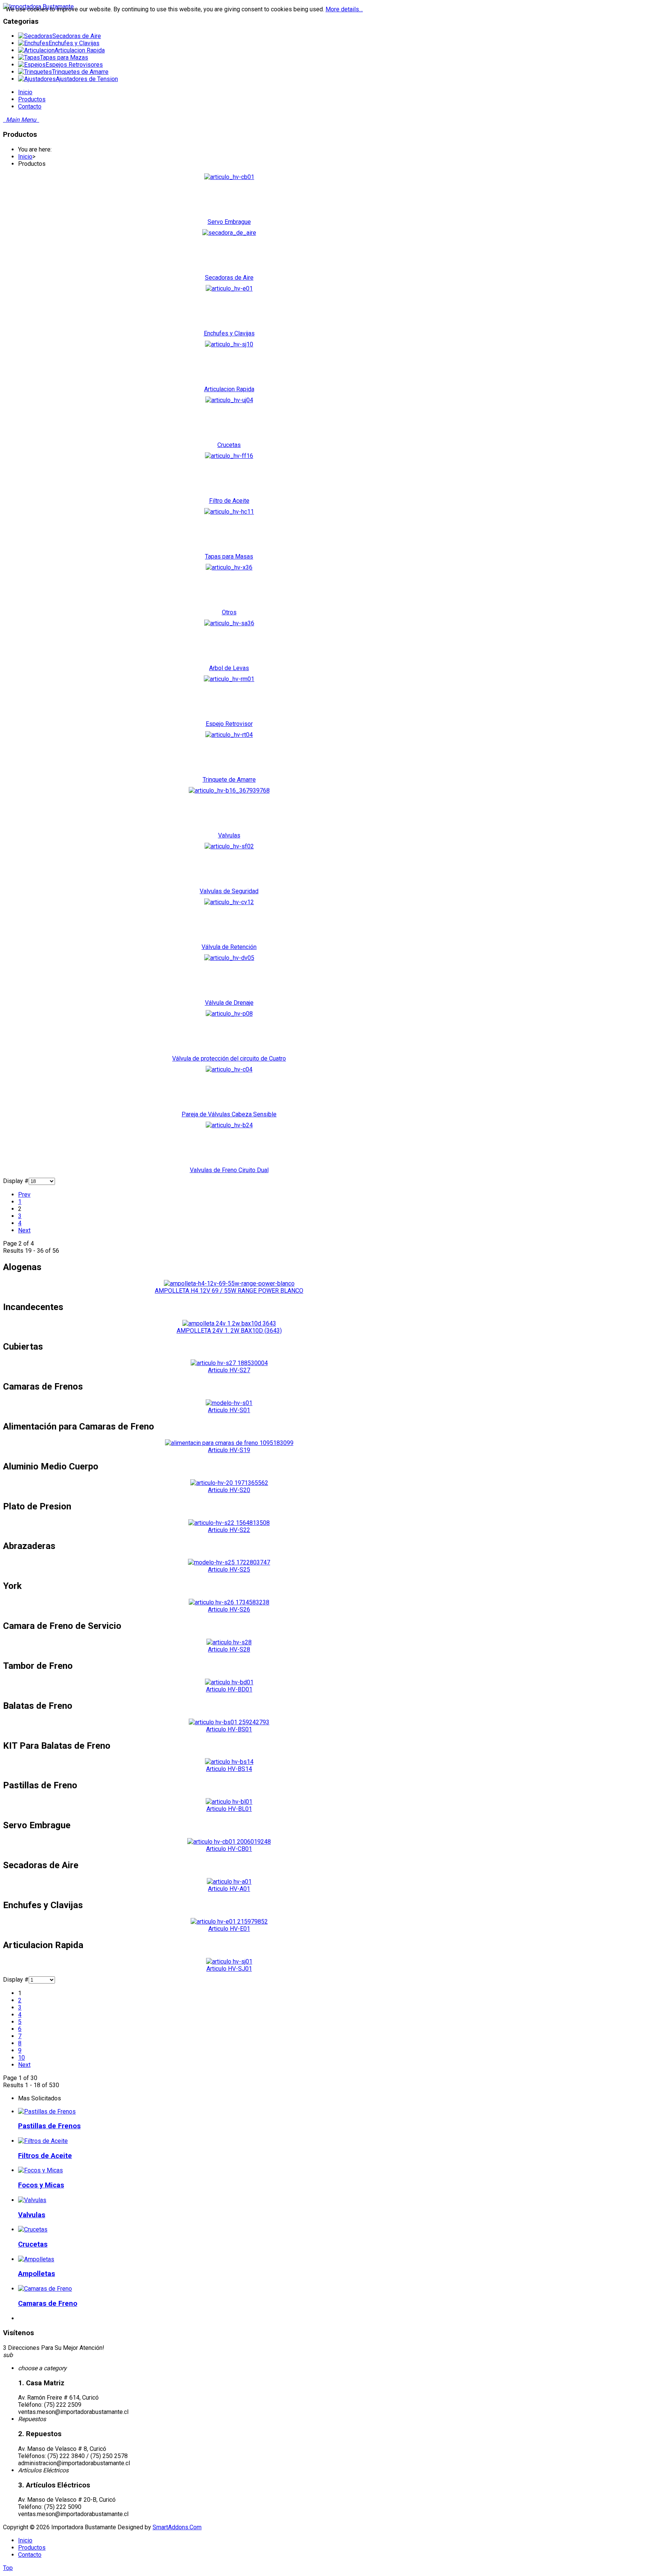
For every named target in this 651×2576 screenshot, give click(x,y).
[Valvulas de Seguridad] (229, 846)
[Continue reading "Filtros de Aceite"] (43, 2141)
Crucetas (229, 445)
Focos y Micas (41, 2185)
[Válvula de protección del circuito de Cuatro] (229, 1014)
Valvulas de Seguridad (229, 891)
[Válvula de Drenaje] (229, 958)
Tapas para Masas (229, 556)
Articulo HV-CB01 (229, 1849)
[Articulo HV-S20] (229, 1483)
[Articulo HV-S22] (229, 1523)
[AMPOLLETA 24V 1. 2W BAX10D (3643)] (229, 1323)
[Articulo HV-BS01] (229, 1722)
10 (21, 2058)
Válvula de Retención (229, 947)
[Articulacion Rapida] (229, 344)
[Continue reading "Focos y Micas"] (40, 2170)
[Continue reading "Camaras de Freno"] (45, 2289)
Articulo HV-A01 (229, 1889)
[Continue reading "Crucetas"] (33, 2229)
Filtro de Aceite (229, 501)
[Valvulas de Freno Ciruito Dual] (229, 1125)
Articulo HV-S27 (229, 1370)
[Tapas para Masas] (229, 512)
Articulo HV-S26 (229, 1609)
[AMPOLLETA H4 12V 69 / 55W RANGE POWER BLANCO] (229, 1283)
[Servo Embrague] (229, 177)
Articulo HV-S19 (229, 1450)
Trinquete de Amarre (229, 780)
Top (8, 2568)
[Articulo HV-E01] (229, 1922)
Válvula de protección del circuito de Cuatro (229, 1058)
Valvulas (229, 835)
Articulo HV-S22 (229, 1530)
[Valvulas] (229, 791)
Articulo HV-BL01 (229, 1809)
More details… (344, 9)
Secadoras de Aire (77, 36)
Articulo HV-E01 (229, 1929)
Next (24, 1230)
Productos (32, 2548)
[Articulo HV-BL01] (229, 1802)
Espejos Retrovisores (74, 65)
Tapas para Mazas (64, 57)
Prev (24, 1195)
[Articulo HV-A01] (229, 1882)
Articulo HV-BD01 (229, 1689)
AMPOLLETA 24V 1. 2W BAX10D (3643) (229, 1331)
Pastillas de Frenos (49, 2126)
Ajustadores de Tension (87, 79)
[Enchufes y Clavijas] (229, 289)
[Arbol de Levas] (229, 623)
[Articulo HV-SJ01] (229, 1961)
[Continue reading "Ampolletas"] (36, 2259)
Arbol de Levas (229, 668)
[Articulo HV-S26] (229, 1602)
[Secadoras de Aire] (229, 233)
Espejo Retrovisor (229, 724)
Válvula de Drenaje (229, 1003)
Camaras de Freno (48, 2304)
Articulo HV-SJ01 (229, 1969)
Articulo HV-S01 (229, 1410)
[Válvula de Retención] (229, 902)
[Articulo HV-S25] (229, 1562)
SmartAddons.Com (177, 2527)
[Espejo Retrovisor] (229, 679)
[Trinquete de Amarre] (229, 735)
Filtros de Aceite (45, 2156)
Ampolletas (37, 2274)
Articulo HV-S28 (229, 1649)
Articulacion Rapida (80, 50)
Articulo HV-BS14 (229, 1769)
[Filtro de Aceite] (229, 456)
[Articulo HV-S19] (229, 1443)
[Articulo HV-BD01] (229, 1682)
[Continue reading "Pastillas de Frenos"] (47, 2111)
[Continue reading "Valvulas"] (32, 2200)
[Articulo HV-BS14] (229, 1762)
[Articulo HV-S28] (229, 1642)
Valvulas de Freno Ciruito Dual (229, 1170)
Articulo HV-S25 (229, 1570)
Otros (229, 612)
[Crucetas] (229, 400)
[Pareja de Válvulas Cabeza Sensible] (229, 1069)
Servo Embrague (229, 222)
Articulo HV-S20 (229, 1490)
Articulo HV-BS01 (229, 1729)
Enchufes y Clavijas (74, 43)
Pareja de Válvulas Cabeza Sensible (229, 1114)
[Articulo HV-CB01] (229, 1842)
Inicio (25, 157)
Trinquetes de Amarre (80, 72)
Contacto (30, 2555)
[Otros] (229, 567)
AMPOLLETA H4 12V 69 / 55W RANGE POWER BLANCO (229, 1291)
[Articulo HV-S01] (229, 1403)
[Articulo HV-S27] (229, 1363)
